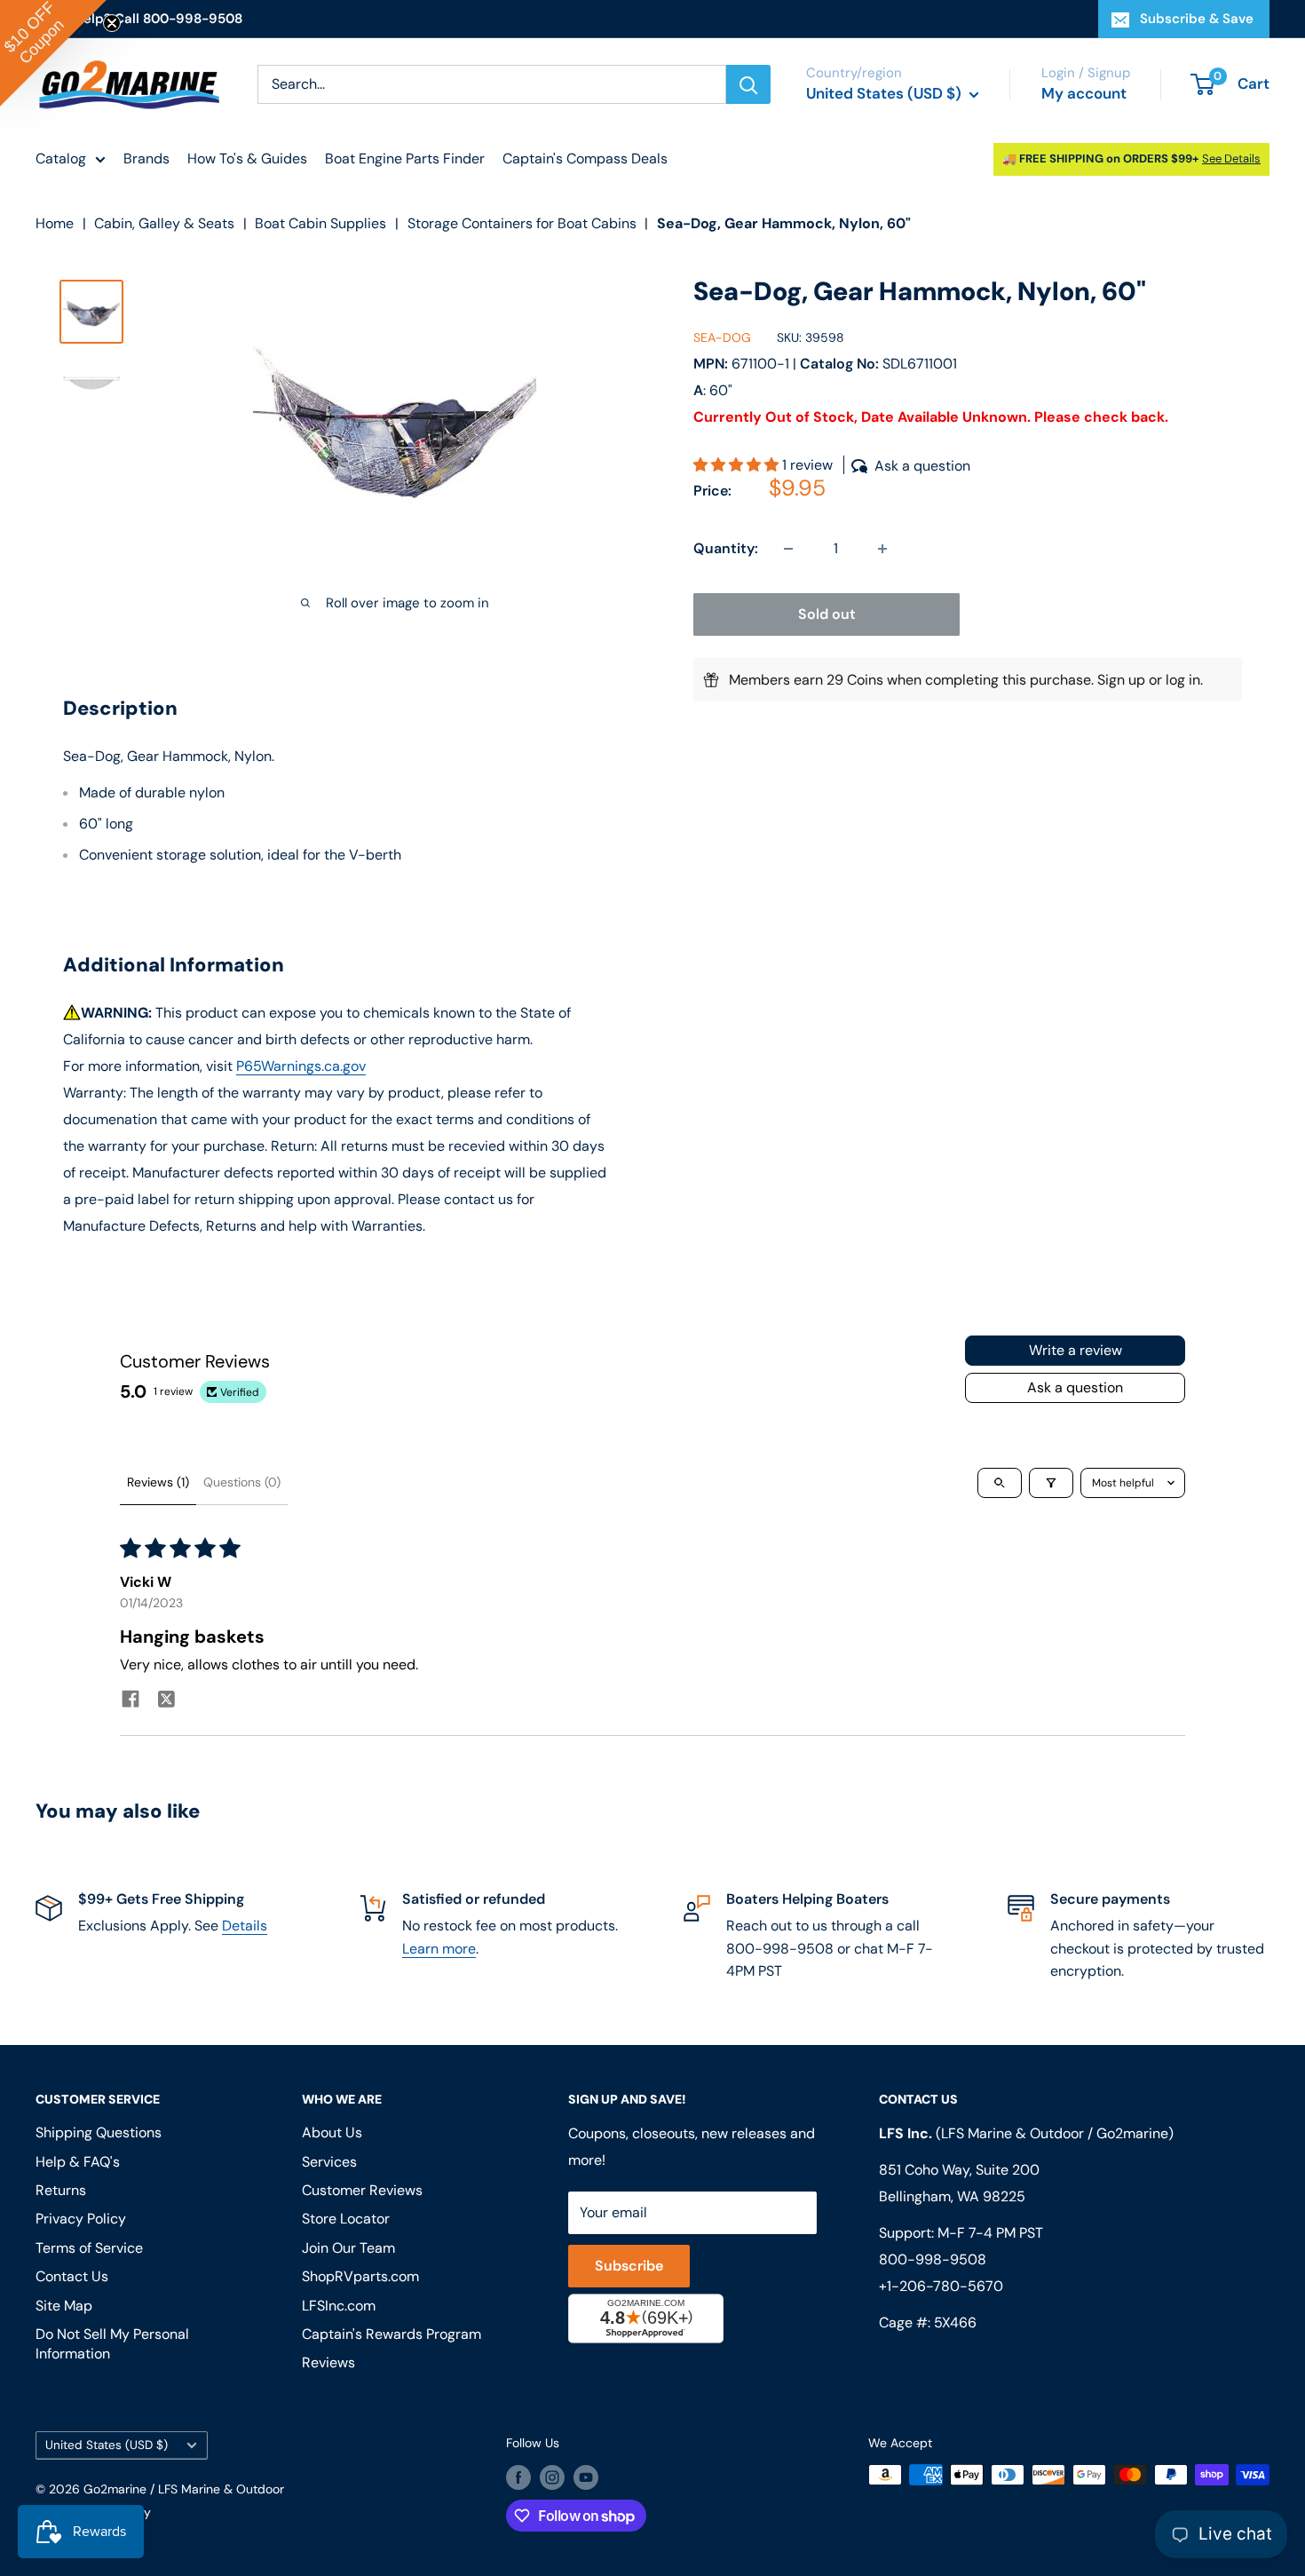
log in (1183, 680)
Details (245, 1926)
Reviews (328, 2362)
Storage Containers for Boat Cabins (522, 223)
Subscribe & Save (1197, 19)
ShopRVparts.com (360, 2276)
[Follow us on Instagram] (552, 2477)
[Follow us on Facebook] (518, 2477)
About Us (332, 2132)
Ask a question (1075, 1387)
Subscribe (629, 2266)
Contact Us (72, 2276)
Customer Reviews (362, 2190)
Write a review (1076, 1350)
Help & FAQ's (78, 2162)
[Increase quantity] (882, 549)
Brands (146, 159)
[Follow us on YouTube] (586, 2477)
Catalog (61, 159)
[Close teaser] (112, 23)
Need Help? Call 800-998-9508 (139, 19)
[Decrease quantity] (788, 549)
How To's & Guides (247, 159)
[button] (738, 466)
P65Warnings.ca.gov (301, 1066)
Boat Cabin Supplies (320, 223)
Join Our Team (348, 2248)
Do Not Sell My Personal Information (112, 2344)
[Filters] (1051, 1483)
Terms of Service (89, 2248)
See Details (1231, 159)
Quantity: (726, 548)
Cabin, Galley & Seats (164, 223)
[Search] (748, 84)
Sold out (827, 614)
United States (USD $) (107, 2445)
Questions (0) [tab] (242, 1482)
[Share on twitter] (166, 1701)
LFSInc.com (339, 2306)
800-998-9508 (933, 2259)
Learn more (439, 1949)
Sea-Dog (722, 337)
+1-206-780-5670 (941, 2286)
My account (1084, 93)
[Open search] (1000, 1483)
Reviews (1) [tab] (158, 1482)
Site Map (64, 2306)
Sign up (1121, 680)
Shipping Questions (99, 2132)
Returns (61, 2190)
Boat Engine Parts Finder (405, 159)
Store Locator (346, 2219)
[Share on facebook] (130, 1701)
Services (329, 2162)
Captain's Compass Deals (585, 159)
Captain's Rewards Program (391, 2334)
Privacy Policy (81, 2219)
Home (55, 223)
